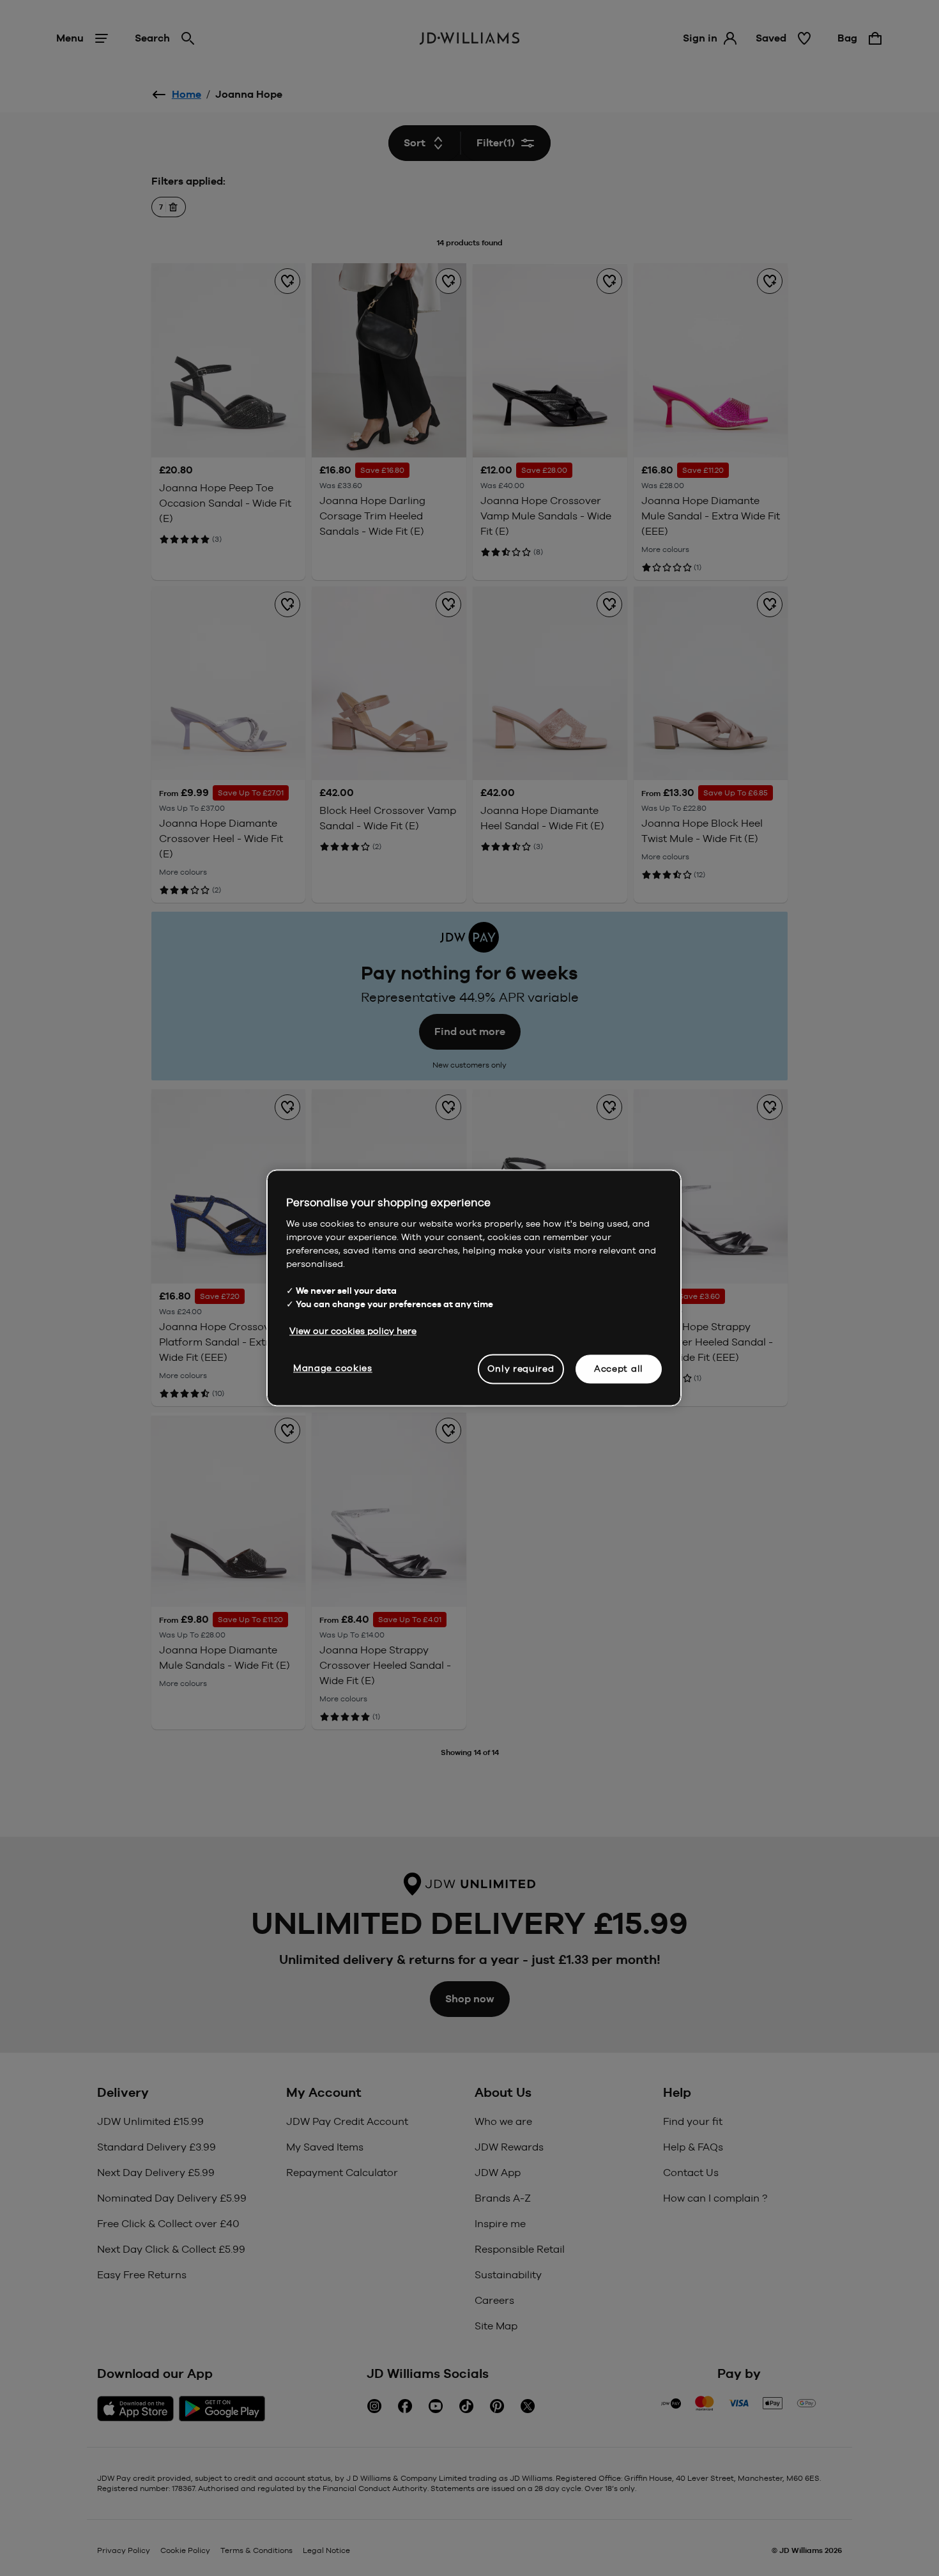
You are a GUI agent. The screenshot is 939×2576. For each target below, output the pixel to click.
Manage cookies (333, 1368)
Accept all (619, 1368)
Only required (521, 1368)
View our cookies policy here (353, 1331)
